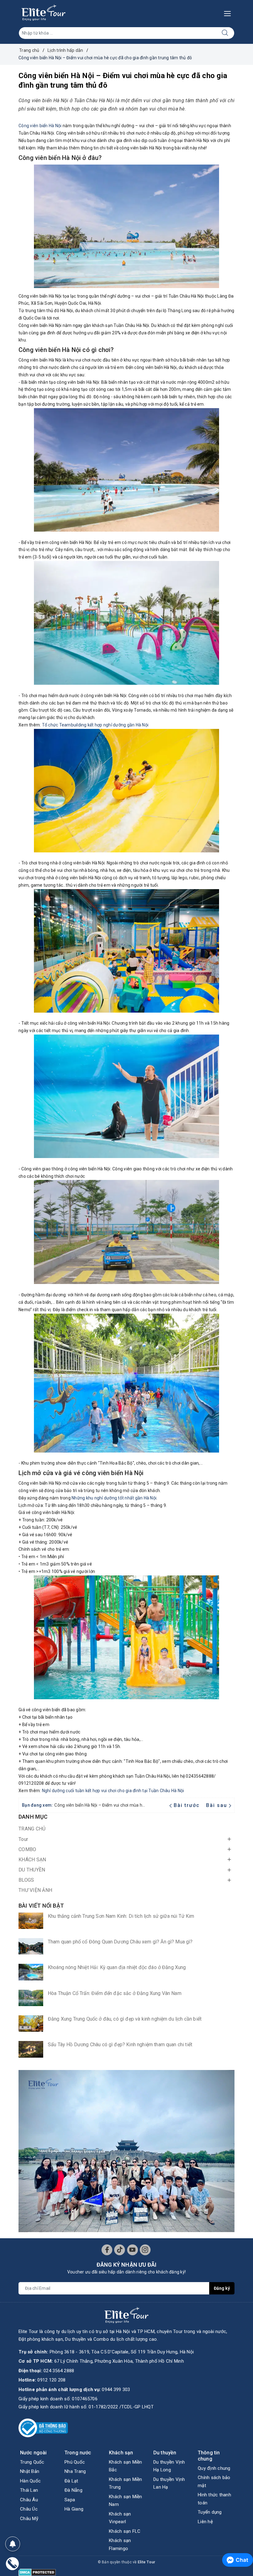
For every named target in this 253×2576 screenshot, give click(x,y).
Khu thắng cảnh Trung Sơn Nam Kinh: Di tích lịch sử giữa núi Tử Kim (121, 1916)
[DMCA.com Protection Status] (37, 2572)
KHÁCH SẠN (32, 1860)
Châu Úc (29, 2509)
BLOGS (26, 1880)
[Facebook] (107, 2250)
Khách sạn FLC (125, 2531)
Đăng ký (222, 2288)
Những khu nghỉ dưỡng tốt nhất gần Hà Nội (114, 1498)
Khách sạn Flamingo (120, 2545)
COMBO (27, 1849)
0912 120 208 (51, 2380)
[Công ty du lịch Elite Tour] (44, 13)
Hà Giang (74, 2509)
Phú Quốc (75, 2462)
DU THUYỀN (32, 1870)
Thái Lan (29, 2490)
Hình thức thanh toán (214, 2499)
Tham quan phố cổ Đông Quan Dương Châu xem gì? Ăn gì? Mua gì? (120, 1942)
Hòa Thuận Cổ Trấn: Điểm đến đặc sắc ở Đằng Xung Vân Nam (115, 1993)
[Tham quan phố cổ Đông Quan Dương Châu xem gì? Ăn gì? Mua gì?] (31, 1946)
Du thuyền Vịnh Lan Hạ (169, 2483)
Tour (23, 1839)
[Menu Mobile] (229, 13)
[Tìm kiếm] (225, 33)
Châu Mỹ (29, 2519)
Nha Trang (75, 2471)
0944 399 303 (116, 2390)
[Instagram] (145, 2250)
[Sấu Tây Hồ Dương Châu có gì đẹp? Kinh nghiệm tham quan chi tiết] (31, 2049)
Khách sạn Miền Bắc (126, 2466)
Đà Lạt (71, 2481)
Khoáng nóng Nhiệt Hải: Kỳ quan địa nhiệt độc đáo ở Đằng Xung (117, 1967)
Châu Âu (29, 2500)
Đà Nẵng (73, 2490)
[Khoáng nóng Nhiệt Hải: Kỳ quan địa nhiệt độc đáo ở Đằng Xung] (31, 1972)
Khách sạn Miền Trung (126, 2483)
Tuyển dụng (210, 2512)
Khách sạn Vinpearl (120, 2518)
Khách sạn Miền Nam (126, 2501)
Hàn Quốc (30, 2481)
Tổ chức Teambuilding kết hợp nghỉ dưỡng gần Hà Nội (95, 725)
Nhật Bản (30, 2471)
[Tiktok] (120, 2250)
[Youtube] (133, 2250)
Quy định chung (214, 2468)
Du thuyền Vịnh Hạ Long (169, 2466)
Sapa (70, 2500)
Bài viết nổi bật (41, 1906)
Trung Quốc (32, 2462)
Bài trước (187, 1805)
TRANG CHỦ (32, 1829)
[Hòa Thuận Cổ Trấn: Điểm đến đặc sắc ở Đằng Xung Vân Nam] (31, 1998)
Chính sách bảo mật (214, 2482)
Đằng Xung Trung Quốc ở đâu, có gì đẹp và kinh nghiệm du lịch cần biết (125, 2019)
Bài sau (217, 1805)
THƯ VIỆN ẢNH (35, 1890)
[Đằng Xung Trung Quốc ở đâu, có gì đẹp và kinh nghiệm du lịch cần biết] (31, 2024)
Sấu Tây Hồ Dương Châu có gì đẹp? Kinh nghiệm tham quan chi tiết (120, 2045)
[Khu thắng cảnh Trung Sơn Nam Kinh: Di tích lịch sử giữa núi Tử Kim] (31, 1921)
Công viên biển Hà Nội (40, 126)
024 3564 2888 (59, 2371)
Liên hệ (205, 2522)
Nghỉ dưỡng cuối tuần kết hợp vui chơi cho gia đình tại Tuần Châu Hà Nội (113, 1791)
